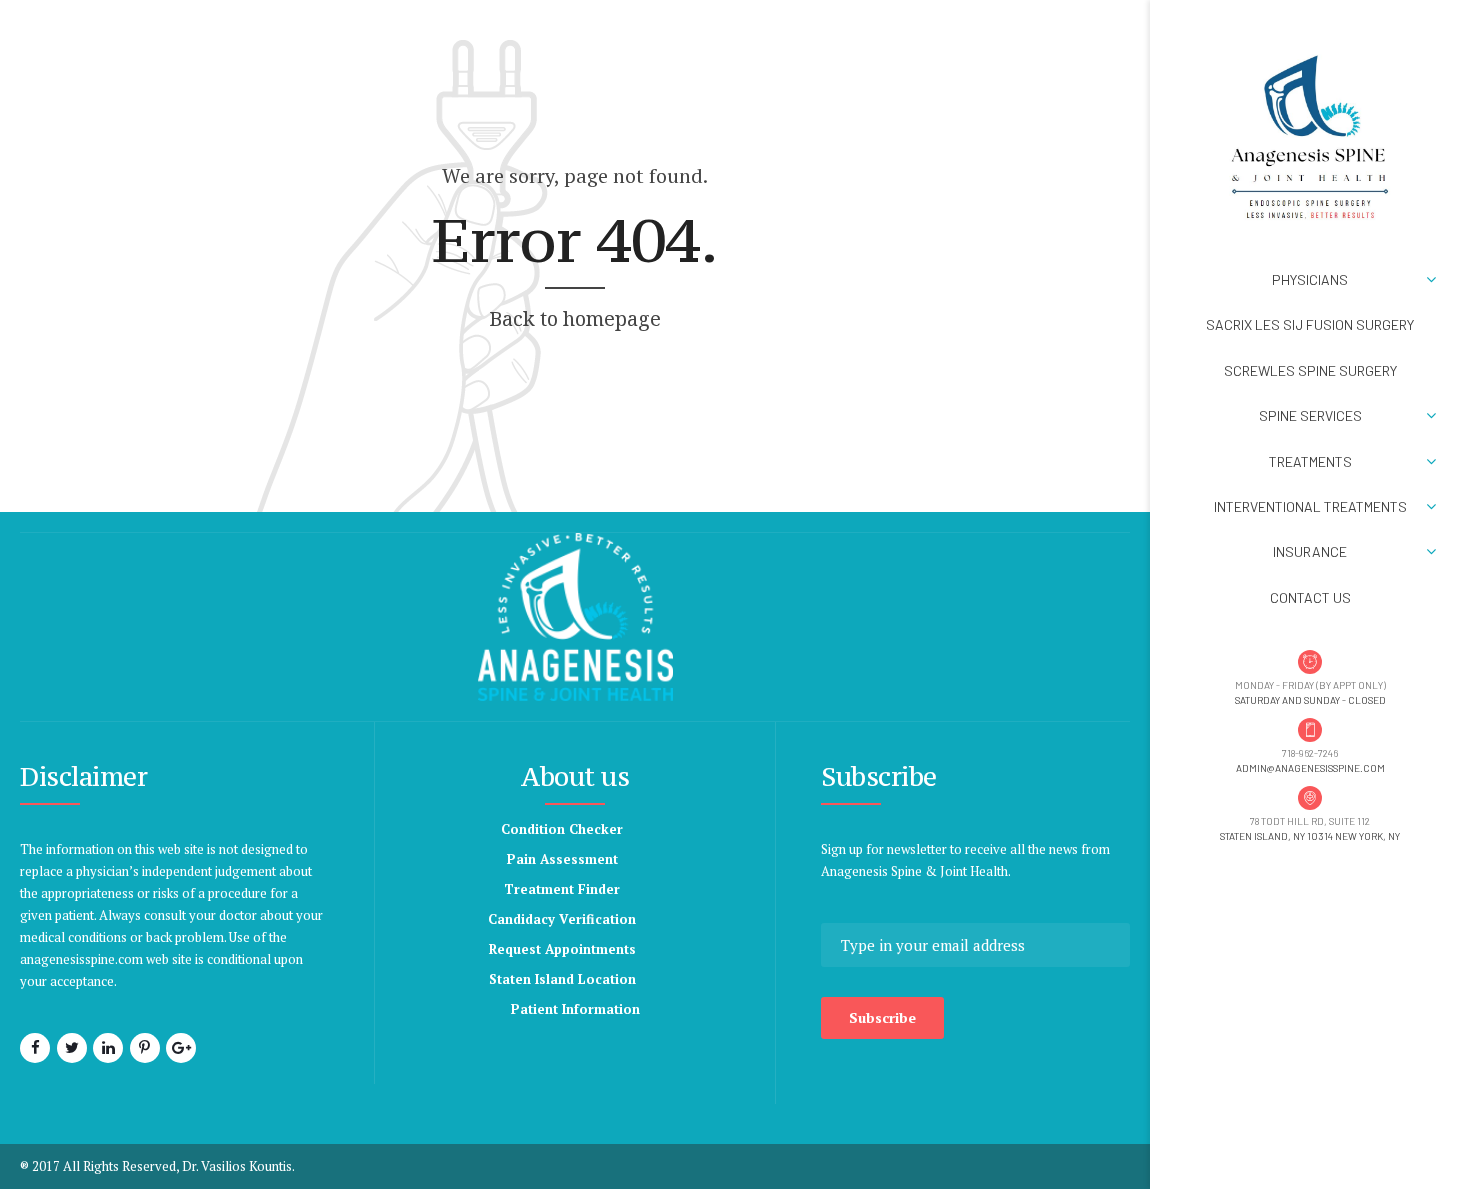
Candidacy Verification (562, 919)
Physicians (1310, 279)
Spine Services (1310, 415)
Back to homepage (575, 318)
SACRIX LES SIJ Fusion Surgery (1310, 324)
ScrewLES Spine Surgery (1310, 370)
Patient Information (575, 1009)
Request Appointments (562, 949)
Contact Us (1310, 597)
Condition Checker (562, 829)
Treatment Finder (562, 889)
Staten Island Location (562, 979)
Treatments (1310, 461)
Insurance (1310, 551)
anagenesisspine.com (81, 959)
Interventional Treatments (1310, 506)
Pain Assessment (562, 859)
